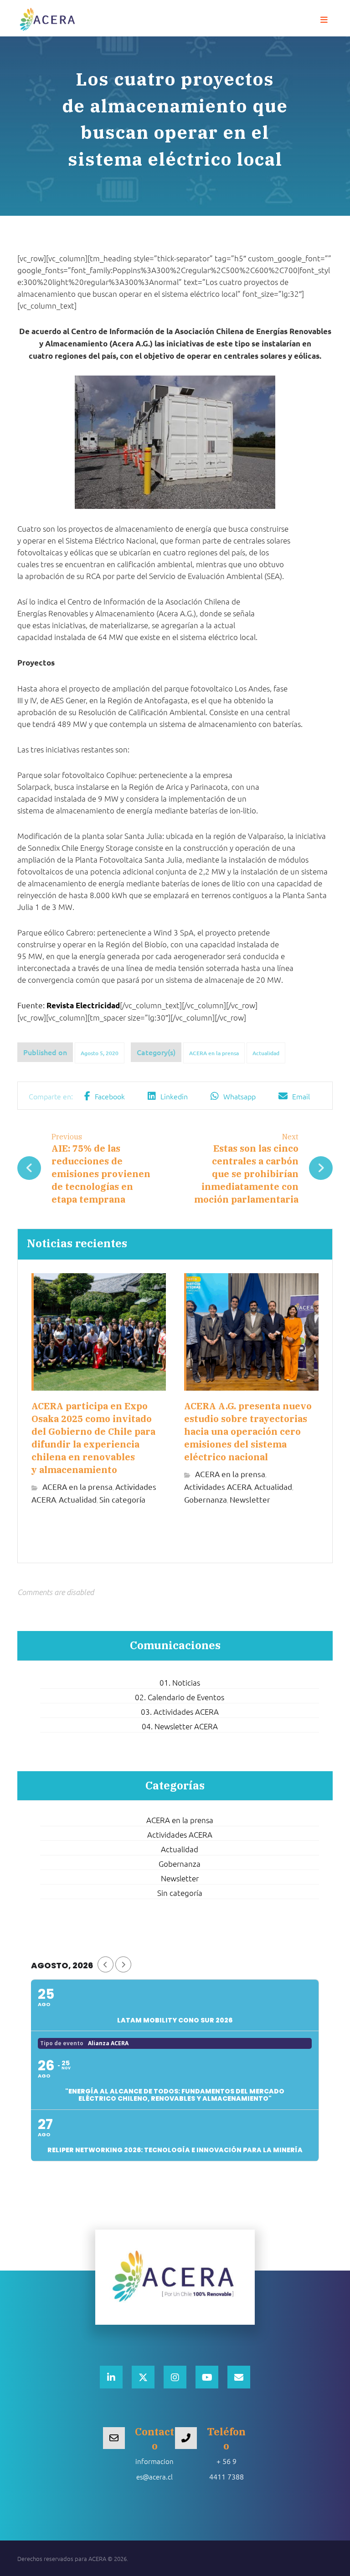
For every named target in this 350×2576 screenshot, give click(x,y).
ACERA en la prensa (214, 1053)
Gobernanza (206, 1499)
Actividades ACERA (218, 1486)
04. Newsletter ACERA (180, 1726)
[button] (324, 20)
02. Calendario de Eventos (180, 1697)
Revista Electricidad (83, 1005)
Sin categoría (122, 1499)
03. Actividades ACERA (180, 1712)
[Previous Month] (106, 1964)
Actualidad (266, 1053)
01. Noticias (180, 1682)
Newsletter (250, 1499)
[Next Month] (123, 1964)
